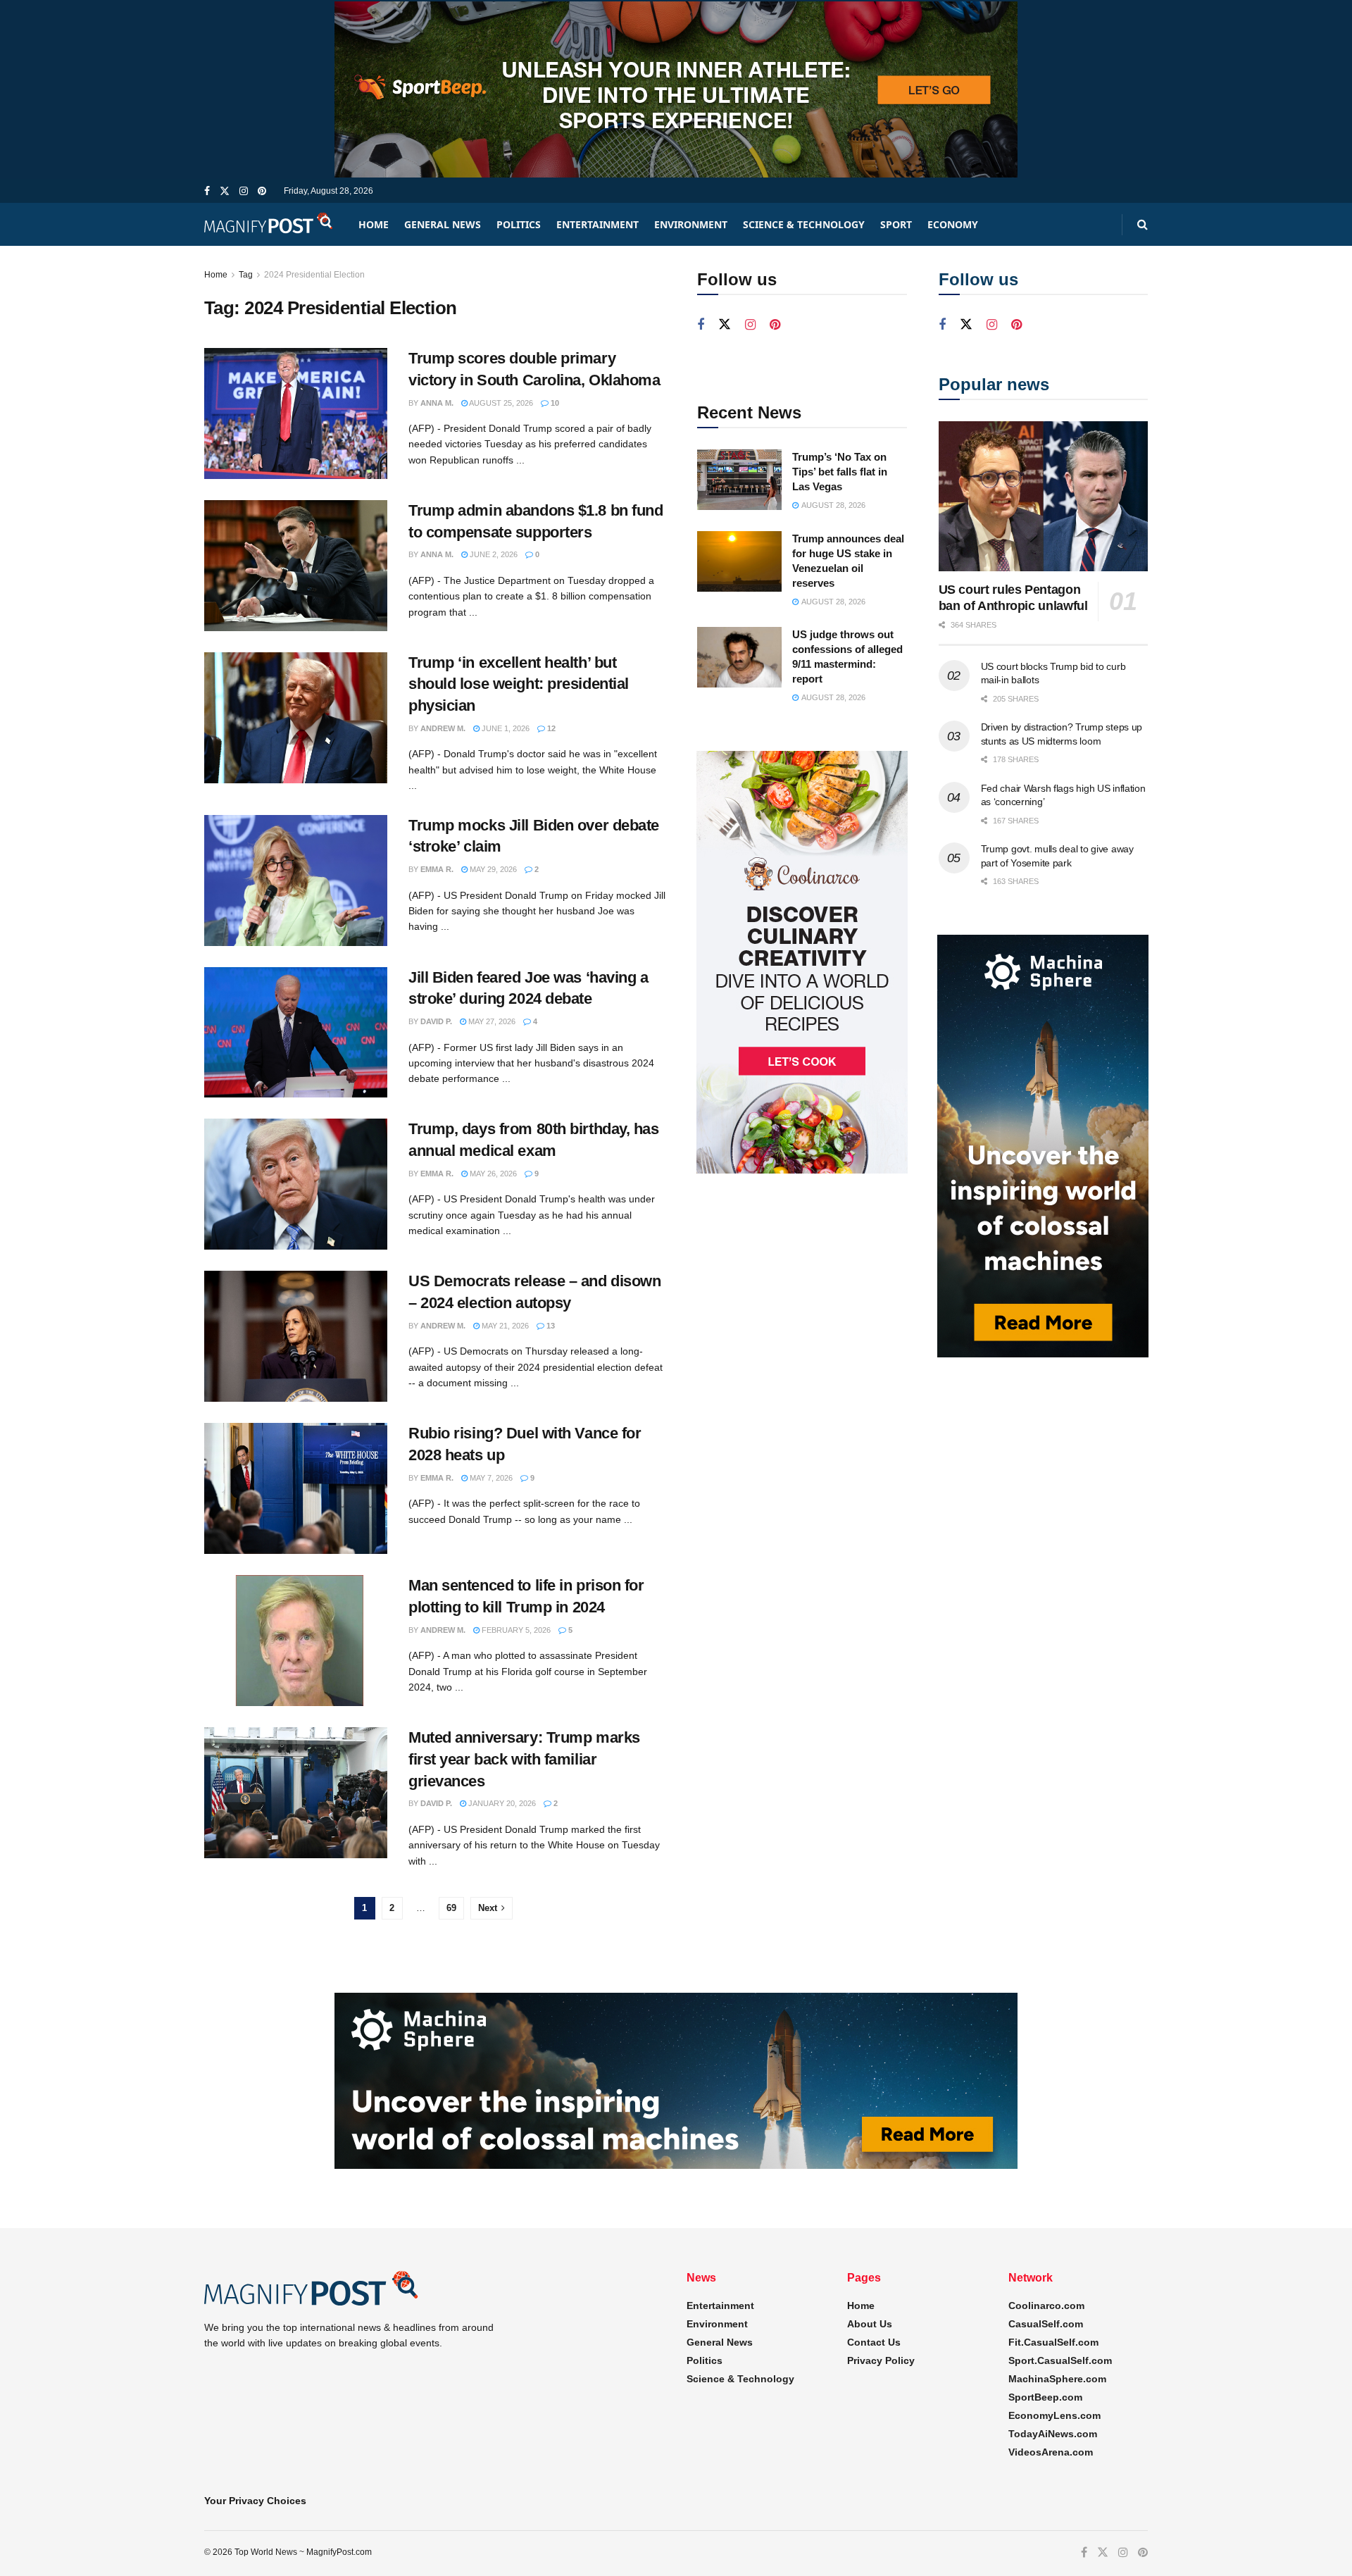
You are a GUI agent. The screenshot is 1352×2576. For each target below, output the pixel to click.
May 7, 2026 (490, 1478)
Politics (519, 224)
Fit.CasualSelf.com (1053, 2342)
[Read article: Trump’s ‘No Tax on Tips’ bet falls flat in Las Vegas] (739, 480)
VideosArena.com (1051, 2452)
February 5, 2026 (515, 1630)
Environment (691, 224)
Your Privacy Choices (255, 2501)
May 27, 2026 (491, 1021)
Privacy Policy (881, 2360)
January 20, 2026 (501, 1803)
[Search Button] (1143, 224)
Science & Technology (804, 224)
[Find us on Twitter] (225, 191)
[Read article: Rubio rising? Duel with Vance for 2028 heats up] (296, 1488)
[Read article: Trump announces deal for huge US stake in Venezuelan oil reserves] (739, 561)
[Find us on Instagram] (244, 191)
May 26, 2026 (492, 1174)
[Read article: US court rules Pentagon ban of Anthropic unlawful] (1044, 496)
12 (550, 728)
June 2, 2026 (493, 554)
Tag (246, 275)
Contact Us (874, 2342)
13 (550, 1326)
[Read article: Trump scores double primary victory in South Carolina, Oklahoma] (296, 413)
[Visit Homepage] (269, 224)
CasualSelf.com (1046, 2324)
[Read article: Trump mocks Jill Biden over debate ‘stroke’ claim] (296, 881)
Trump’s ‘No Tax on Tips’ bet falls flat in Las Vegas (840, 472)
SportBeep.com (1045, 2397)
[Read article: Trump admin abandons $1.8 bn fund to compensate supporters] (296, 566)
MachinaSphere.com (1057, 2379)
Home (374, 224)
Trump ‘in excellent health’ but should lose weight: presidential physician (519, 684)
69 (451, 1908)
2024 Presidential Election (314, 275)
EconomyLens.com (1054, 2415)
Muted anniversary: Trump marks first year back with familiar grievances (524, 1759)
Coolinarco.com (1046, 2306)
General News (443, 224)
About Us (870, 2324)
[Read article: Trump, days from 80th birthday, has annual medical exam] (296, 1184)
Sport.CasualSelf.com (1060, 2360)
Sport (896, 224)
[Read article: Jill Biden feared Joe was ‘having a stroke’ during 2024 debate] (296, 1033)
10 (554, 403)
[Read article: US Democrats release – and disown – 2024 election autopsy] (296, 1336)
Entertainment (597, 224)
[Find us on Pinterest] (262, 191)
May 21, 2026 (504, 1326)
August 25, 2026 (500, 403)
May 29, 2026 (492, 869)
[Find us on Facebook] (207, 191)
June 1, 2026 (505, 728)
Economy (953, 224)
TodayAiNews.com (1053, 2434)
